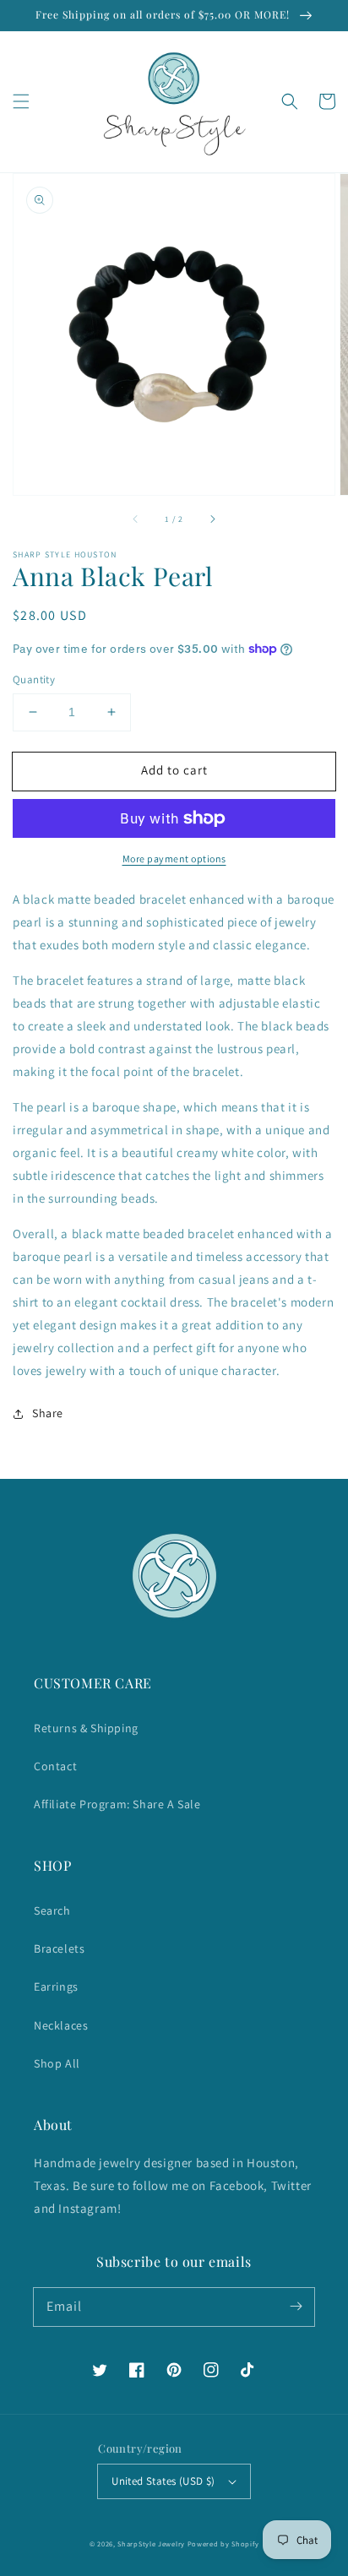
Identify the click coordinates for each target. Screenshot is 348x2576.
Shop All (57, 2063)
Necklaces (61, 2025)
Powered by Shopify (223, 2543)
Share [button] (48, 1413)
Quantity (34, 679)
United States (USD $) (163, 2481)
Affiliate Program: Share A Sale (117, 1804)
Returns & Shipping (86, 1728)
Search (52, 1910)
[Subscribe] (296, 2307)
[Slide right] (212, 519)
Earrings (56, 1986)
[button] (21, 101)
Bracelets (59, 1948)
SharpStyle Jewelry (151, 2543)
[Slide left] (136, 519)
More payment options (174, 859)
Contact (55, 1766)
